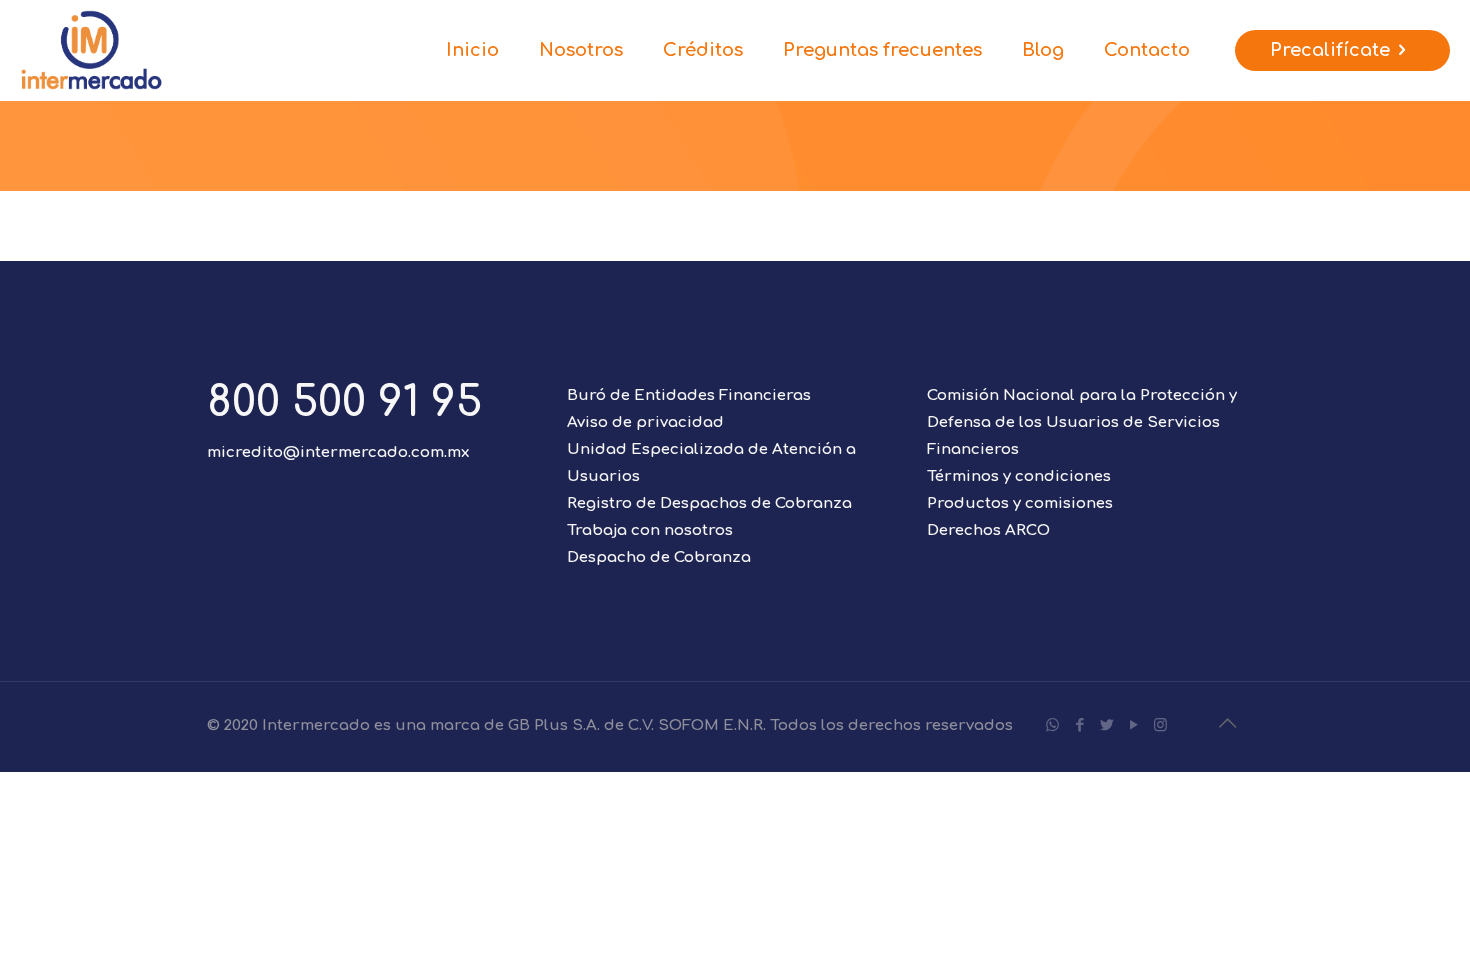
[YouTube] (1133, 725)
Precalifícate (1330, 50)
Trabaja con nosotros (650, 530)
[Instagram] (1160, 725)
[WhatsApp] (1052, 725)
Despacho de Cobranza (659, 557)
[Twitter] (1106, 725)
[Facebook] (1079, 725)
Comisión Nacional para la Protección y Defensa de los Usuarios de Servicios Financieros (1082, 422)
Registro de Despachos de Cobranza (709, 503)
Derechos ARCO (988, 530)
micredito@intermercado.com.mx (338, 452)
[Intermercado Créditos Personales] (91, 50)
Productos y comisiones (1020, 503)
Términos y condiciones (1019, 476)
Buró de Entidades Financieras (689, 395)
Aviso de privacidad (645, 422)
